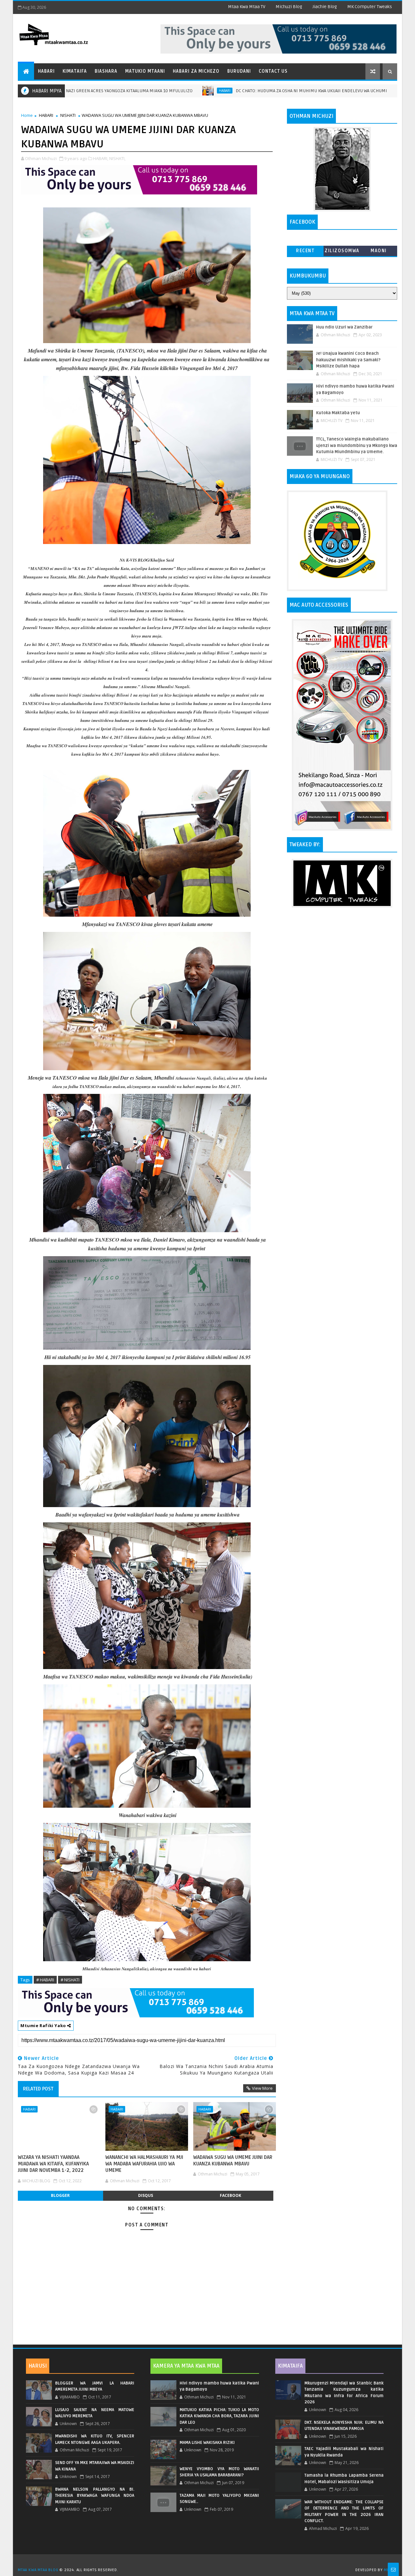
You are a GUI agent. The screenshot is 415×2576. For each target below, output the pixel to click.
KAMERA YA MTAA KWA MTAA (186, 2366)
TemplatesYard (210, 2562)
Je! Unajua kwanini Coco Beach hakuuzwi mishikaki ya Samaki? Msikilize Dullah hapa (348, 360)
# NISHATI (70, 1980)
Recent (305, 251)
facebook (231, 2195)
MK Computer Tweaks (370, 7)
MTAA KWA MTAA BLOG (38, 2570)
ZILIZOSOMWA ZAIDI (342, 252)
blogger (60, 2195)
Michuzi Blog (289, 7)
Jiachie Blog (325, 7)
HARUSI (38, 2366)
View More (262, 2088)
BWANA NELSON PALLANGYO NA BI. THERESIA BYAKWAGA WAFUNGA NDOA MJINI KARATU (95, 2496)
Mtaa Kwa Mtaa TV (247, 7)
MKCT (389, 2570)
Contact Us (273, 71)
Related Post (38, 2089)
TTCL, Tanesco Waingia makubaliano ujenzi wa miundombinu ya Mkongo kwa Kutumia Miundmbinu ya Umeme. (357, 446)
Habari (46, 71)
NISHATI (68, 115)
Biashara (106, 71)
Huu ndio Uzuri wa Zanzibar (344, 327)
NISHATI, (117, 158)
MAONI (379, 251)
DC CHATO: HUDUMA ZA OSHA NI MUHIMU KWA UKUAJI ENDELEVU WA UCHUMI (229, 91)
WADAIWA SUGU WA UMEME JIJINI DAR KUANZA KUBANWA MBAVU (233, 2161)
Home (27, 115)
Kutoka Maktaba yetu (338, 413)
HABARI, (101, 158)
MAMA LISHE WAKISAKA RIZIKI (207, 2443)
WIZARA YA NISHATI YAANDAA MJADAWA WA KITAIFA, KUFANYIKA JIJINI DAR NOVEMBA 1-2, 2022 (53, 2164)
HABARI (142, 91)
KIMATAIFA (290, 2366)
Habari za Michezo (196, 71)
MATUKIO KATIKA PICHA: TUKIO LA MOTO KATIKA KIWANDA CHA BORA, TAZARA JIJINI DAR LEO (219, 2416)
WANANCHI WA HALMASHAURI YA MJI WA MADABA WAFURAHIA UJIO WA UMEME (144, 2164)
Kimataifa (75, 71)
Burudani (239, 71)
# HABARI (45, 1980)
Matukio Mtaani (145, 71)
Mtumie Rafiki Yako (44, 2025)
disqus (146, 2195)
